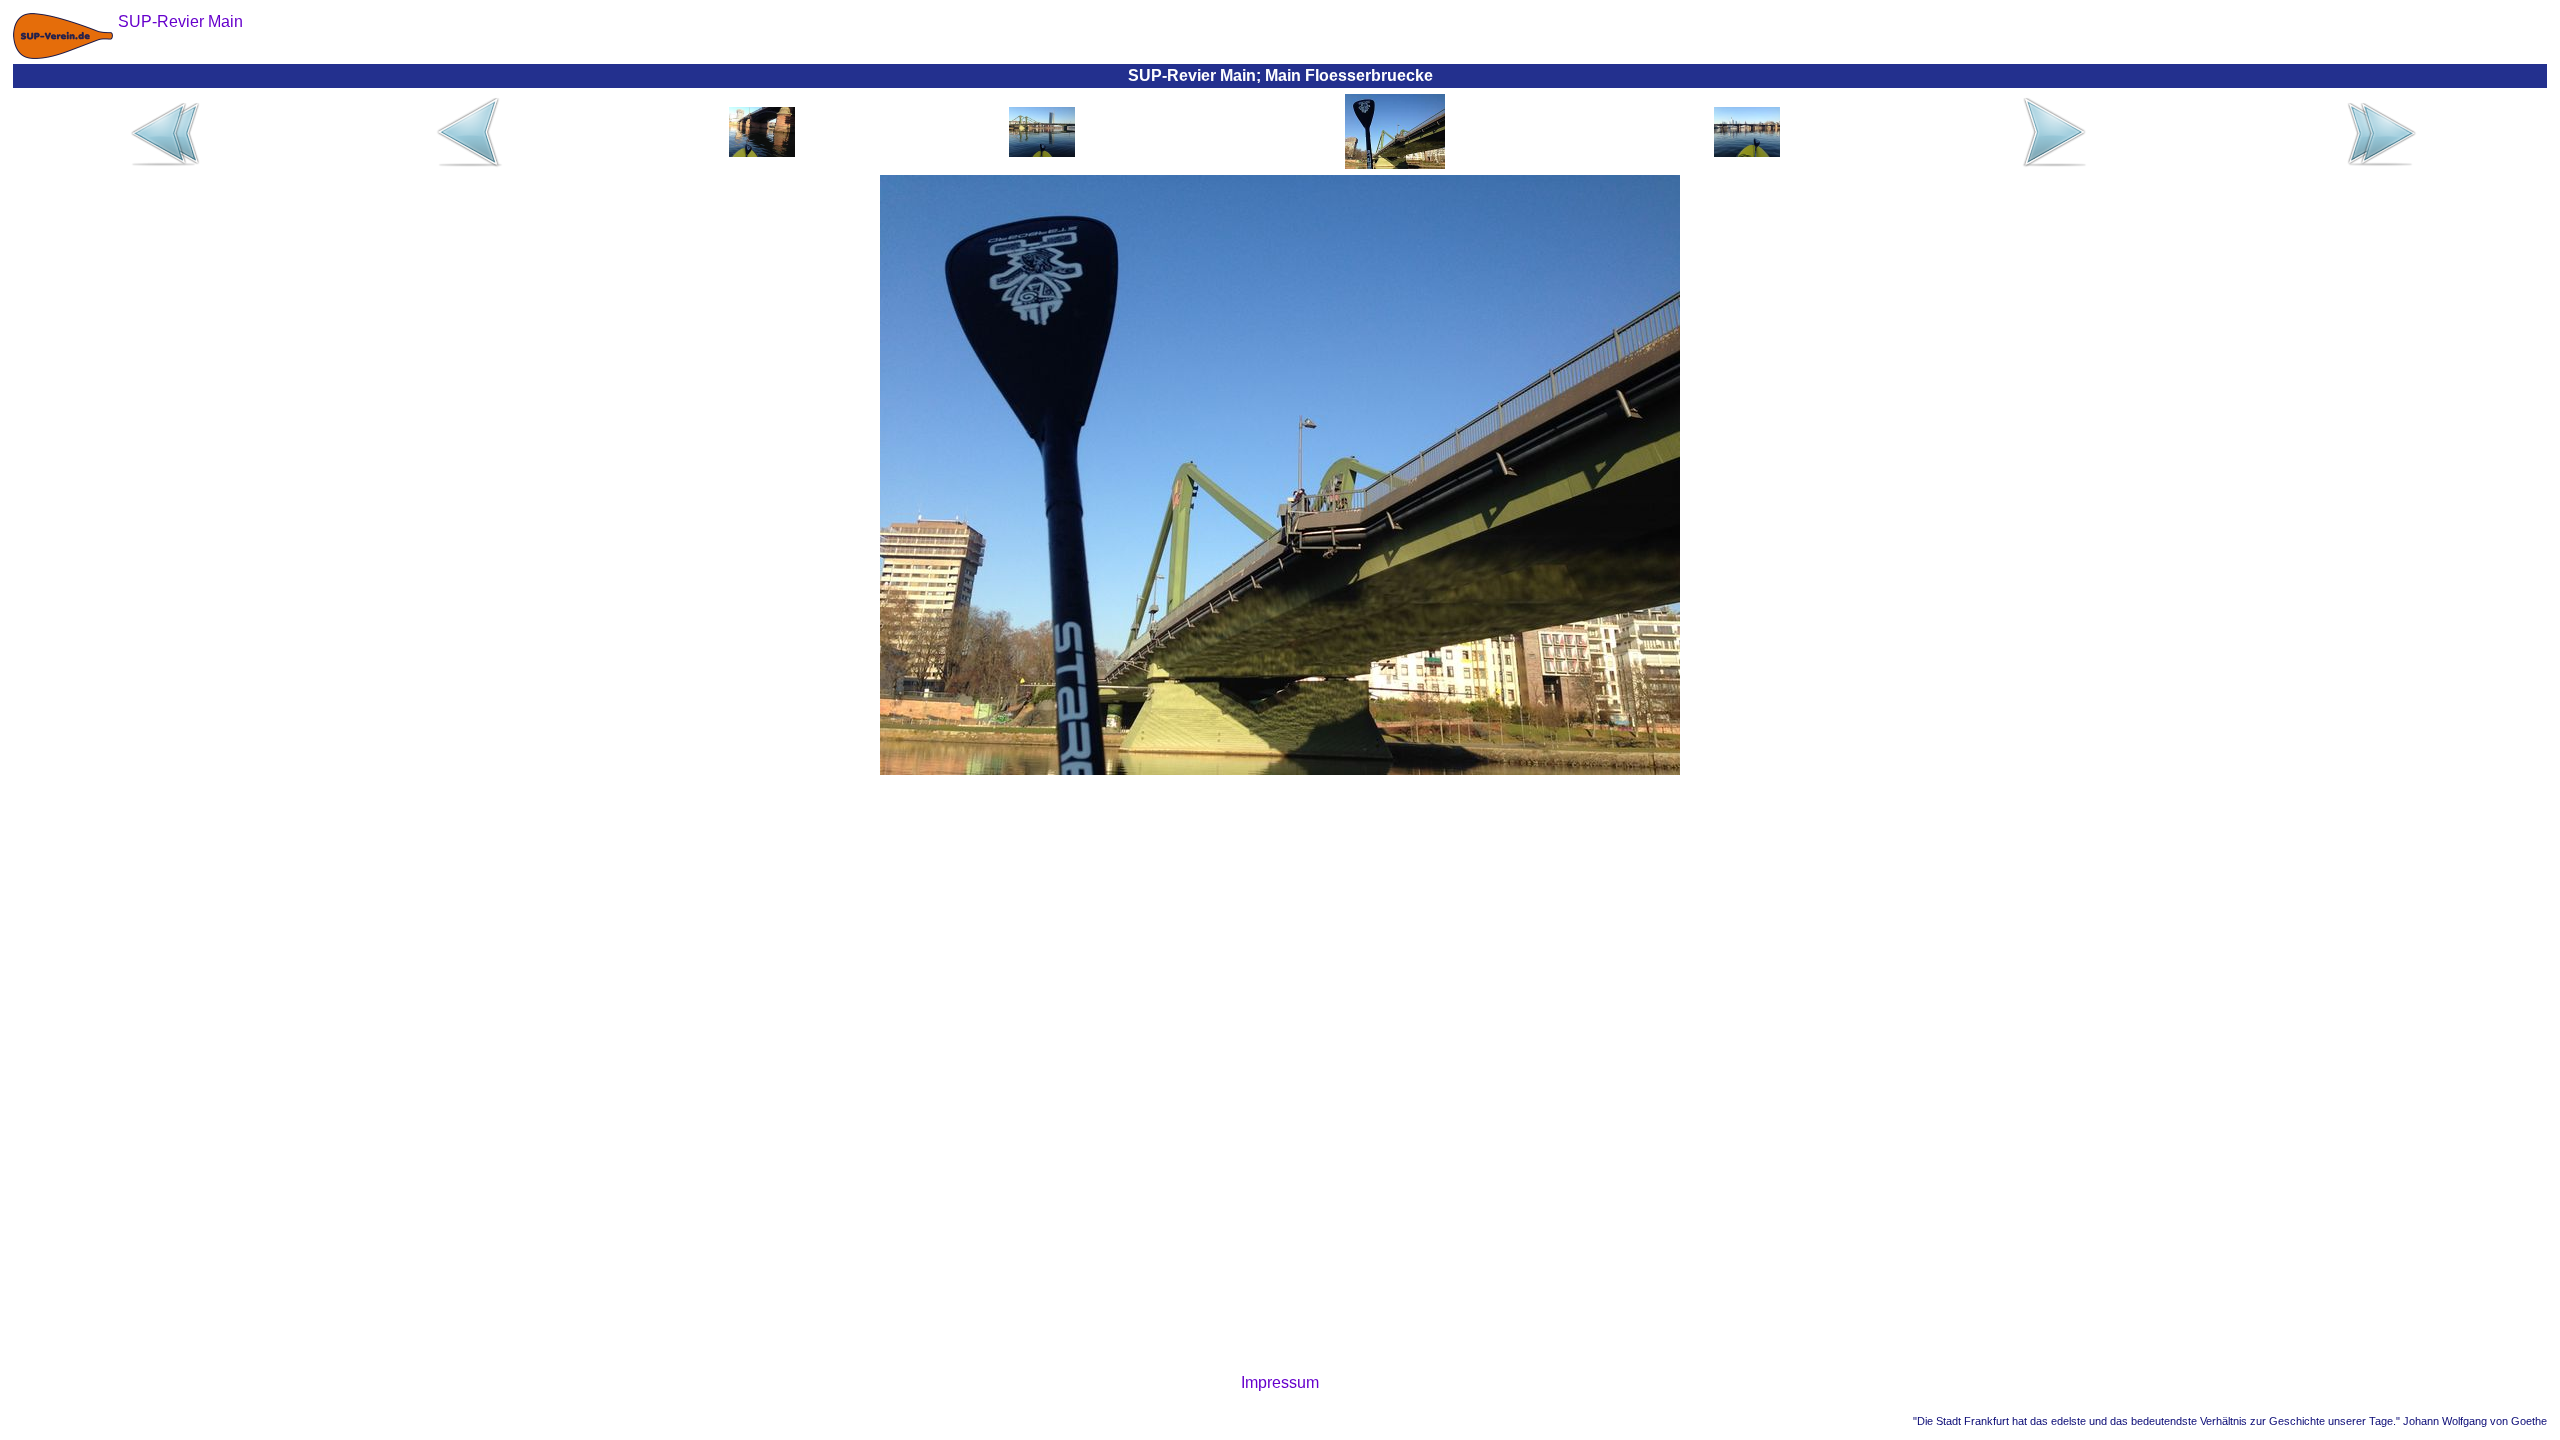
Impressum (1280, 1382)
